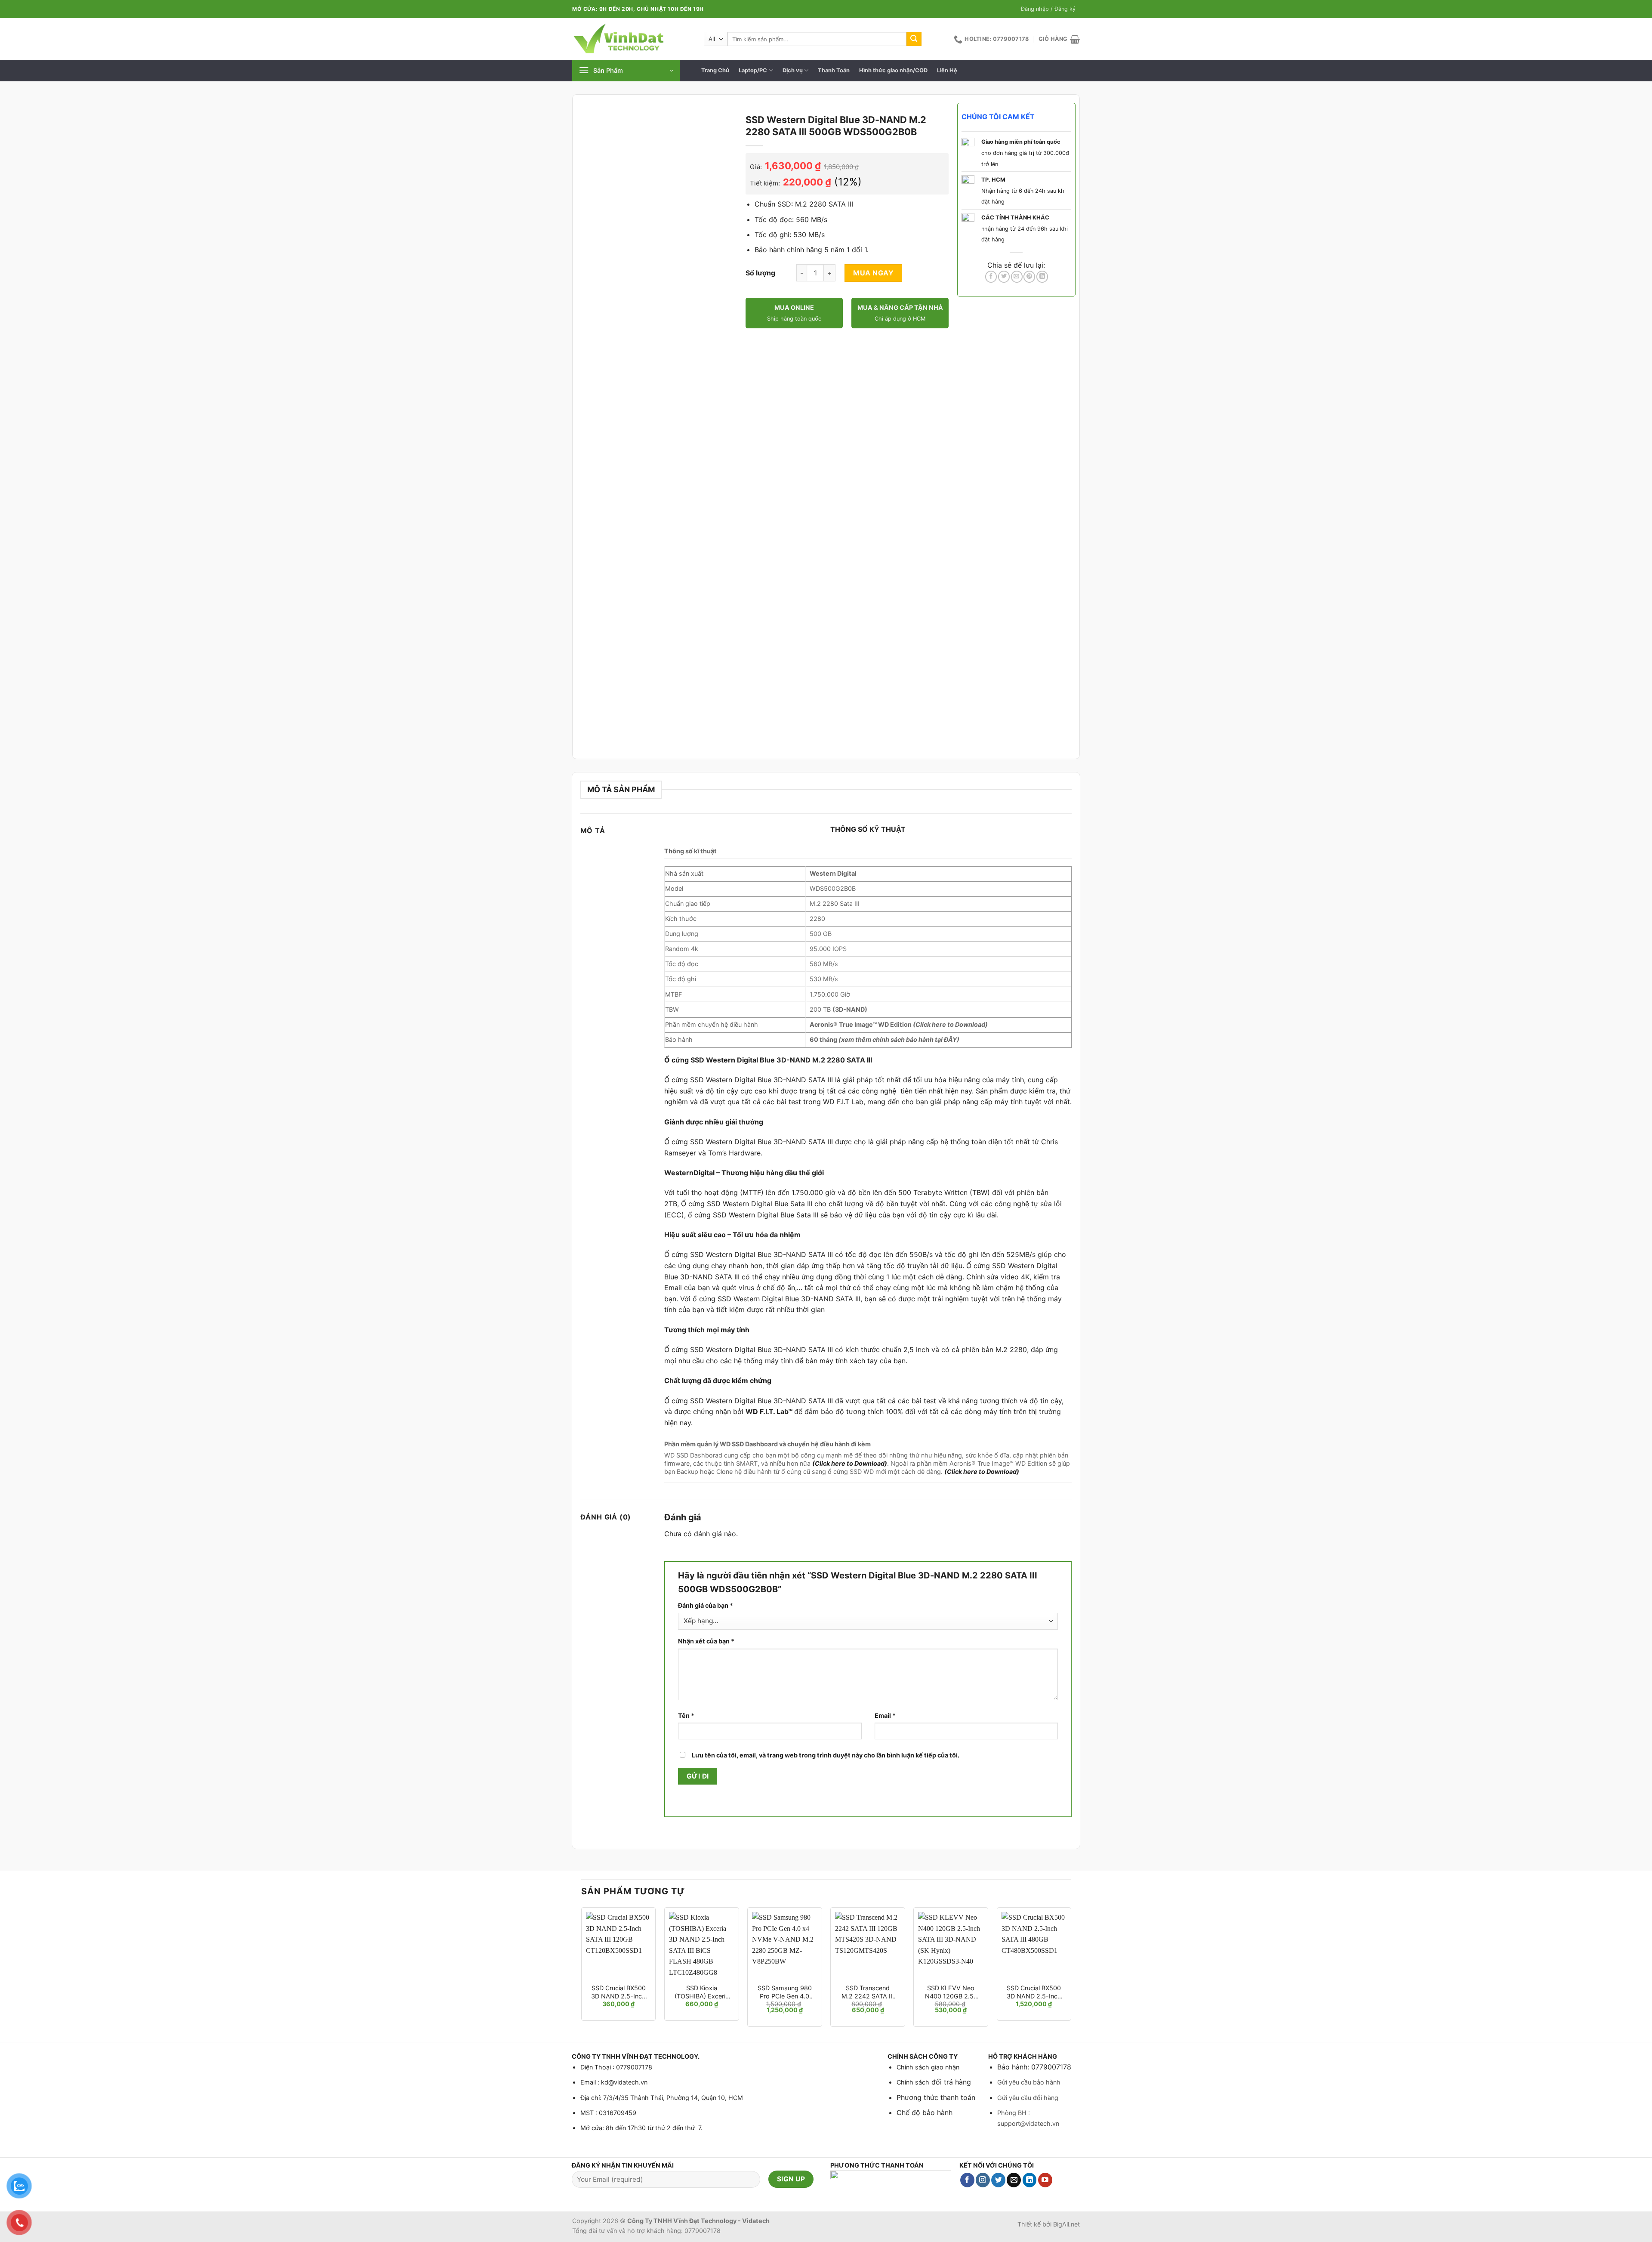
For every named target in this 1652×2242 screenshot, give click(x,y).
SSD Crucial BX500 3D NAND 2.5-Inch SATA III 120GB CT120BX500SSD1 (618, 1992)
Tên (686, 1715)
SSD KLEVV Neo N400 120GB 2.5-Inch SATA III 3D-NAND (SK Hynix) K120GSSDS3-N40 (951, 1992)
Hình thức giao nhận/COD (893, 70)
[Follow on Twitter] (998, 2180)
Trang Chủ (715, 70)
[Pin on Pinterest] (1029, 277)
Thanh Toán (834, 70)
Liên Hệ (947, 70)
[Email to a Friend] (1017, 277)
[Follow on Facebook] (967, 2180)
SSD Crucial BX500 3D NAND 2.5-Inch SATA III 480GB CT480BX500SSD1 (1034, 1992)
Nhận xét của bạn (706, 1641)
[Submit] (914, 39)
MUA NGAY (873, 273)
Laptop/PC (753, 70)
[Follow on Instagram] (983, 2180)
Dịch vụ (793, 70)
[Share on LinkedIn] (1042, 277)
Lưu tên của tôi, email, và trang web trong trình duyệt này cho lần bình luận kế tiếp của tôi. (826, 1755)
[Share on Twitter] (1004, 277)
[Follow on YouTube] (1045, 2180)
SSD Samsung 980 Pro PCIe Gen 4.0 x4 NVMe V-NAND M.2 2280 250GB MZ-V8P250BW (785, 1992)
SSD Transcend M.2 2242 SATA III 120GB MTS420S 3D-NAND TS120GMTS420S (868, 1992)
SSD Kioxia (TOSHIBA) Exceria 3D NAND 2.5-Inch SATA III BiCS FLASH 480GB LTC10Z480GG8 (701, 1992)
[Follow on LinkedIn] (1030, 2180)
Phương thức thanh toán (936, 2097)
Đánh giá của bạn (706, 1605)
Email (885, 1715)
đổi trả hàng (950, 2082)
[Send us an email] (1014, 2180)
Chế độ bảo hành (925, 2112)
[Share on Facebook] (991, 277)
